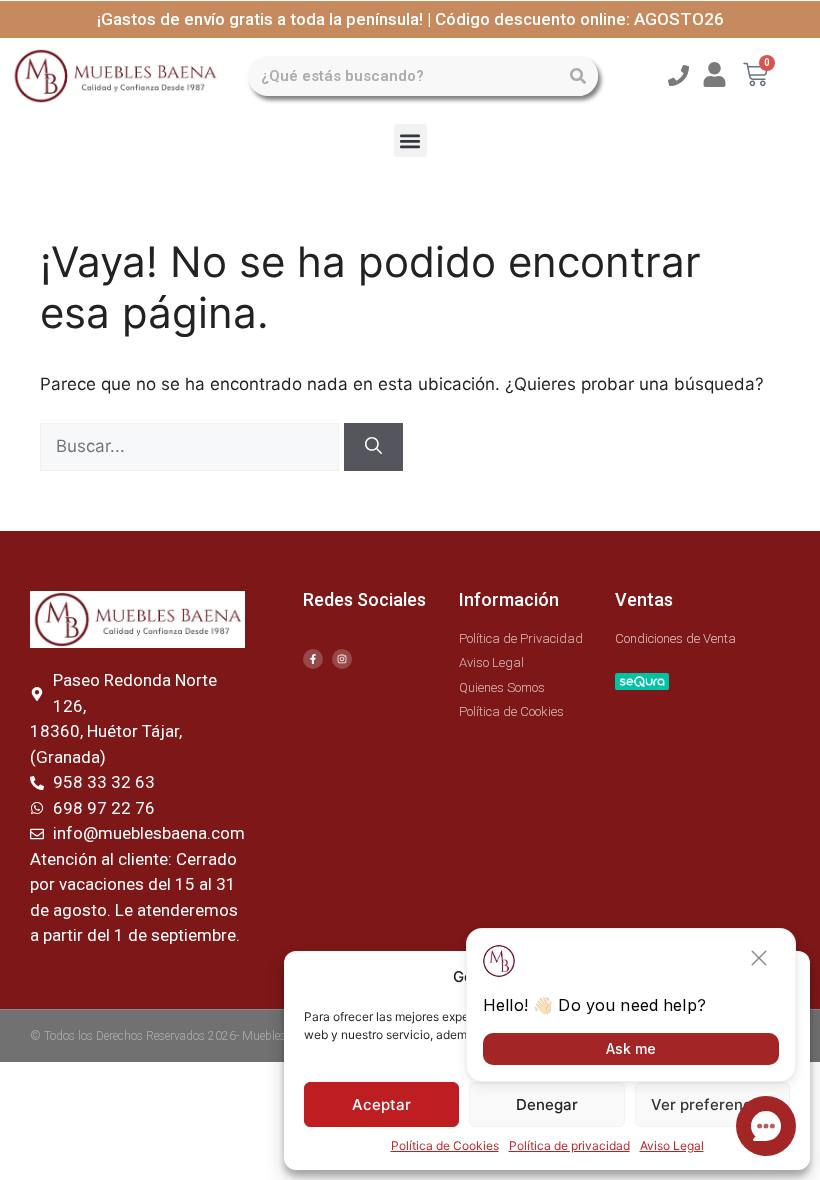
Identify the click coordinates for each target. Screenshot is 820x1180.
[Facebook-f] (313, 659)
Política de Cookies (445, 1145)
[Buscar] (578, 76)
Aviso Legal (672, 1145)
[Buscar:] (192, 446)
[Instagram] (342, 659)
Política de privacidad (569, 1145)
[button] (410, 140)
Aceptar (381, 1104)
